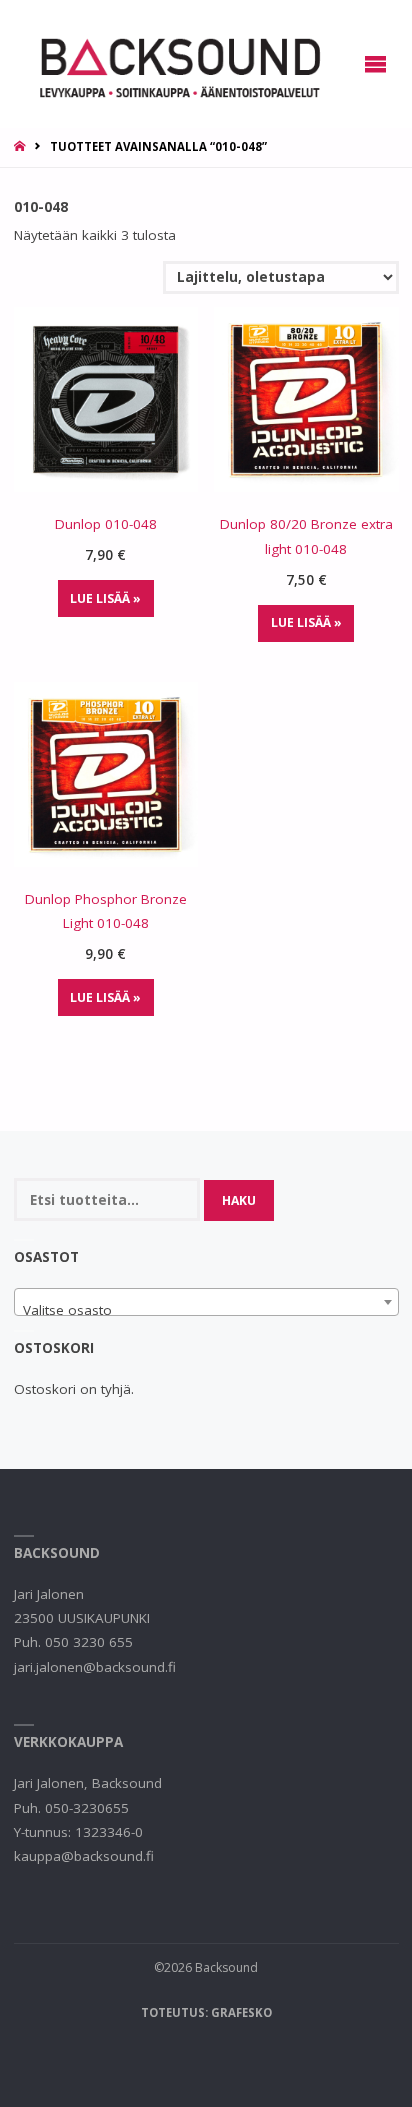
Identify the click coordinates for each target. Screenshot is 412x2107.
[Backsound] (178, 64)
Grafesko (241, 2012)
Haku (239, 1200)
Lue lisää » (105, 598)
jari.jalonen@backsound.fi (95, 1667)
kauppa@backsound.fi (84, 1856)
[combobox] (206, 1302)
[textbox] (206, 1310)
